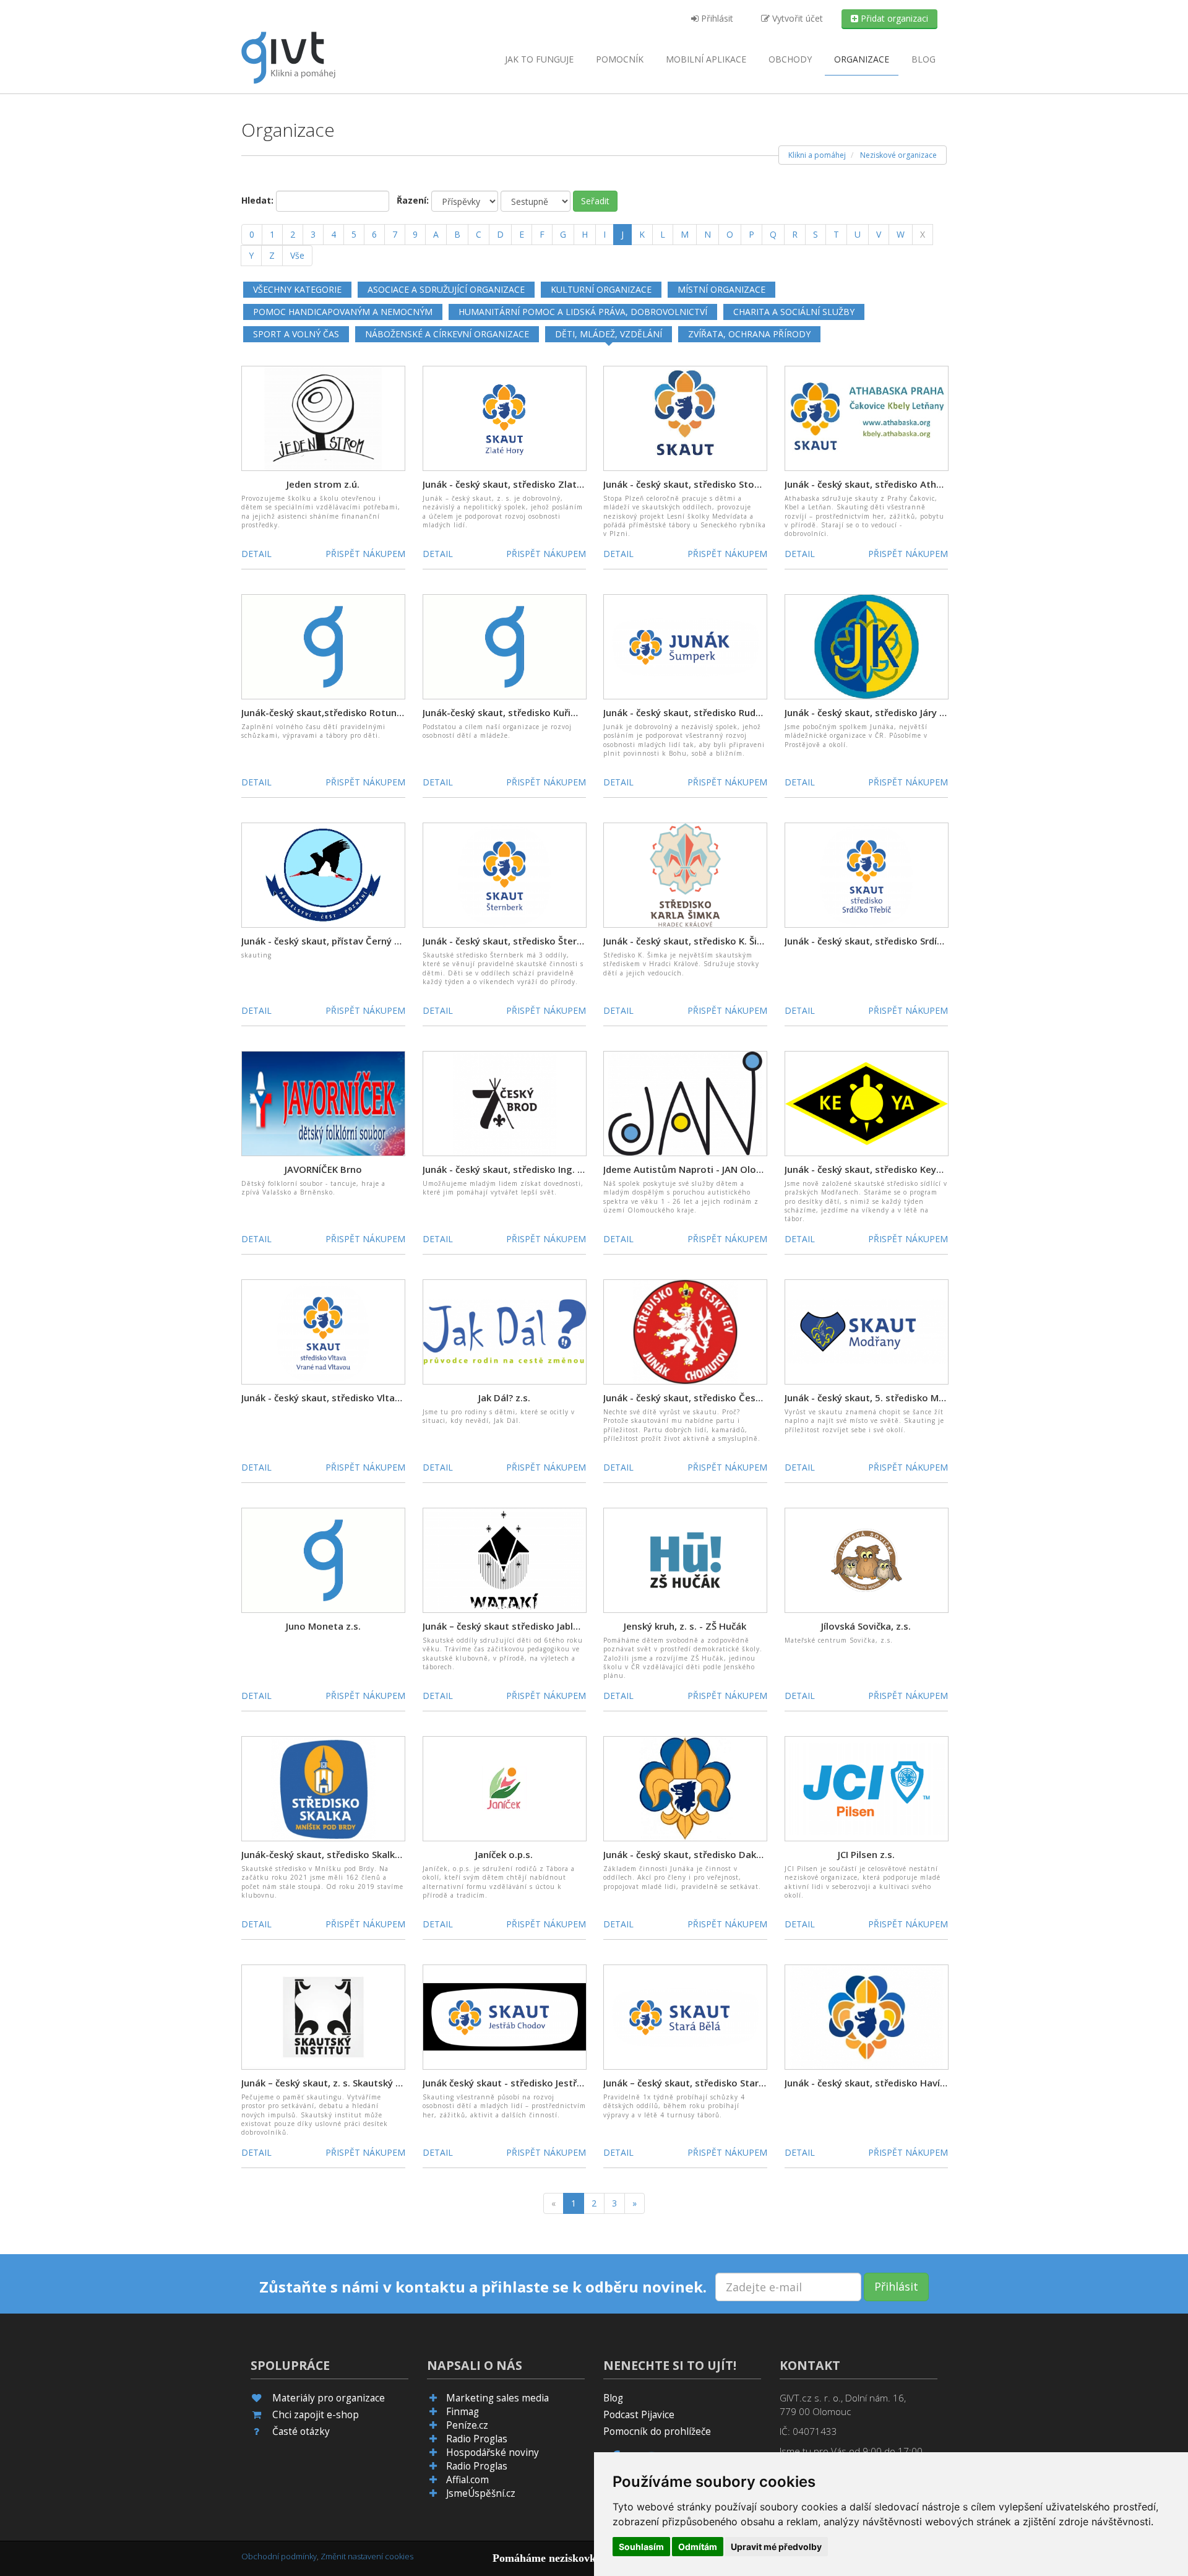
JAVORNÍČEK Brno (323, 1169)
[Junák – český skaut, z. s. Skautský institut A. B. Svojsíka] (323, 2016)
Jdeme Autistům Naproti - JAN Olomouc (692, 1169)
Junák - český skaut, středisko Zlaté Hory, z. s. (526, 484)
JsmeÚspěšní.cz (481, 2493)
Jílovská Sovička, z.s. (866, 1626)
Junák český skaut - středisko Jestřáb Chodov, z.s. (533, 2083)
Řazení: (413, 200)
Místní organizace (721, 289)
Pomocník (620, 59)
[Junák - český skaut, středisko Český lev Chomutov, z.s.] (685, 1331)
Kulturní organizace (601, 289)
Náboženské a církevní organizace (447, 334)
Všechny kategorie (297, 289)
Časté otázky (301, 2431)
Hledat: (257, 200)
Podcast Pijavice (639, 2415)
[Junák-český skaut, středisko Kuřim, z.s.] (505, 646)
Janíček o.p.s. (504, 1854)
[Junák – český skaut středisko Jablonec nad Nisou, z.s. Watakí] (505, 1559)
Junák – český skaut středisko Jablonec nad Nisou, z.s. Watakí (560, 1626)
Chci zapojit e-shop (316, 2415)
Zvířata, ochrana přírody (749, 334)
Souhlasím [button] (641, 2547)
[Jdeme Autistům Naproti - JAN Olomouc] (685, 1103)
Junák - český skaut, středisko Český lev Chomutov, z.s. (727, 1398)
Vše (297, 255)
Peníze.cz (467, 2425)
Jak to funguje (539, 59)
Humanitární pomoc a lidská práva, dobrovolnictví (583, 312)
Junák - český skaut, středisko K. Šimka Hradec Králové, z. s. (736, 941)
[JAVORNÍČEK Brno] (323, 1103)
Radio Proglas (477, 2439)
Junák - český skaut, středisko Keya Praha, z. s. (889, 1169)
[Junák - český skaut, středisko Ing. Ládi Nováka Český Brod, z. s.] (505, 1103)
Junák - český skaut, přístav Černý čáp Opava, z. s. (352, 941)
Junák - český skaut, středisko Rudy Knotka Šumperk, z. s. (731, 712)
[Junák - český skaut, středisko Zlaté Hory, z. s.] (505, 417)
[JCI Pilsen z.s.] (867, 1788)
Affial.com (467, 2480)
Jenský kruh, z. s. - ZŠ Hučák (685, 1626)
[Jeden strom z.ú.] (323, 417)
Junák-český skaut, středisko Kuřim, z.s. (511, 712)
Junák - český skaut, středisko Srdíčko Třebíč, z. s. (895, 941)
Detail (256, 554)
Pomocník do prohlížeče (657, 2431)
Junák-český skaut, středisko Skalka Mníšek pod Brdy (359, 1854)
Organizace (862, 59)
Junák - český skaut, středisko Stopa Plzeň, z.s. (708, 484)
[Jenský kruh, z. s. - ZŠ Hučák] (685, 1559)
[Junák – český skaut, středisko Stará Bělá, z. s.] (685, 2016)
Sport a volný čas (296, 334)
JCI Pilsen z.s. (866, 1854)
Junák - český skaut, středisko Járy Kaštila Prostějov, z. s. (911, 712)
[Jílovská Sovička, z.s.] (867, 1559)
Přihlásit (716, 18)
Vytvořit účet (796, 18)
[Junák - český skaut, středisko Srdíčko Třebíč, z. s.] (867, 874)
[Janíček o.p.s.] (505, 1788)
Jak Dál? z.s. (504, 1398)
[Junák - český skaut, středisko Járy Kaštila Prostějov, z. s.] (867, 646)
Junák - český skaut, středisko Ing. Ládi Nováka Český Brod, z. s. (565, 1169)
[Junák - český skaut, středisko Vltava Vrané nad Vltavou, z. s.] (323, 1331)
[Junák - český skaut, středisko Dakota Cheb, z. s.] (685, 1788)
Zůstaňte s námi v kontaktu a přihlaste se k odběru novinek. (483, 2287)
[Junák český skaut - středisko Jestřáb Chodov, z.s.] (505, 2016)
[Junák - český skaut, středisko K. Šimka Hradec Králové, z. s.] (685, 874)
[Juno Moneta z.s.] (323, 1559)
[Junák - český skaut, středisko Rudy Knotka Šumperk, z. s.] (685, 646)
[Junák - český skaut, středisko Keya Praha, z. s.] (867, 1103)
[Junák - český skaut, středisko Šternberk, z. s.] (505, 874)
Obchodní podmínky (279, 2556)
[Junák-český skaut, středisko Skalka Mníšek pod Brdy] (323, 1788)
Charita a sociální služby (794, 312)
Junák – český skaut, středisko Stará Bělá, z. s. (706, 2083)
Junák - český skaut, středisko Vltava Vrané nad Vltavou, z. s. (377, 1398)
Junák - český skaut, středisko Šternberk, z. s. (523, 941)
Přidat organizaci (893, 18)
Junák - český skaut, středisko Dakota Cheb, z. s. (711, 1854)
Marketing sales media (497, 2398)
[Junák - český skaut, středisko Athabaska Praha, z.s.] (867, 417)
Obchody (790, 59)
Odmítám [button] (698, 2547)
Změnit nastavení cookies (367, 2556)
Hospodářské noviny (493, 2453)
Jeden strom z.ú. (323, 484)
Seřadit (595, 201)
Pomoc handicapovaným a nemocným (343, 312)
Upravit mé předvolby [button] (776, 2547)
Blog (923, 59)
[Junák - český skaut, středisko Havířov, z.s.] (867, 2016)
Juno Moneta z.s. (323, 1626)
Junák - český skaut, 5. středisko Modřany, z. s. (889, 1398)
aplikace (706, 59)
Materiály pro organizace (329, 2398)
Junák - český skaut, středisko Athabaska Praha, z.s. (901, 484)
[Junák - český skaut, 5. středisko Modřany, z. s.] (867, 1331)
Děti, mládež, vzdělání (609, 334)
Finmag (463, 2412)
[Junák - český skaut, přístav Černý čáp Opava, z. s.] (323, 874)
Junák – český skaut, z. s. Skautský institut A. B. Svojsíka (366, 2083)
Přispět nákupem (365, 554)
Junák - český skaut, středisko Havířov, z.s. (880, 2083)
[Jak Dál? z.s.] (505, 1331)
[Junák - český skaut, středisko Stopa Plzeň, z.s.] (685, 417)
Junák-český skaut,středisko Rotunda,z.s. (333, 712)
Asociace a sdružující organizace (446, 289)
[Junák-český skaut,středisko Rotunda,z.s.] (323, 646)
